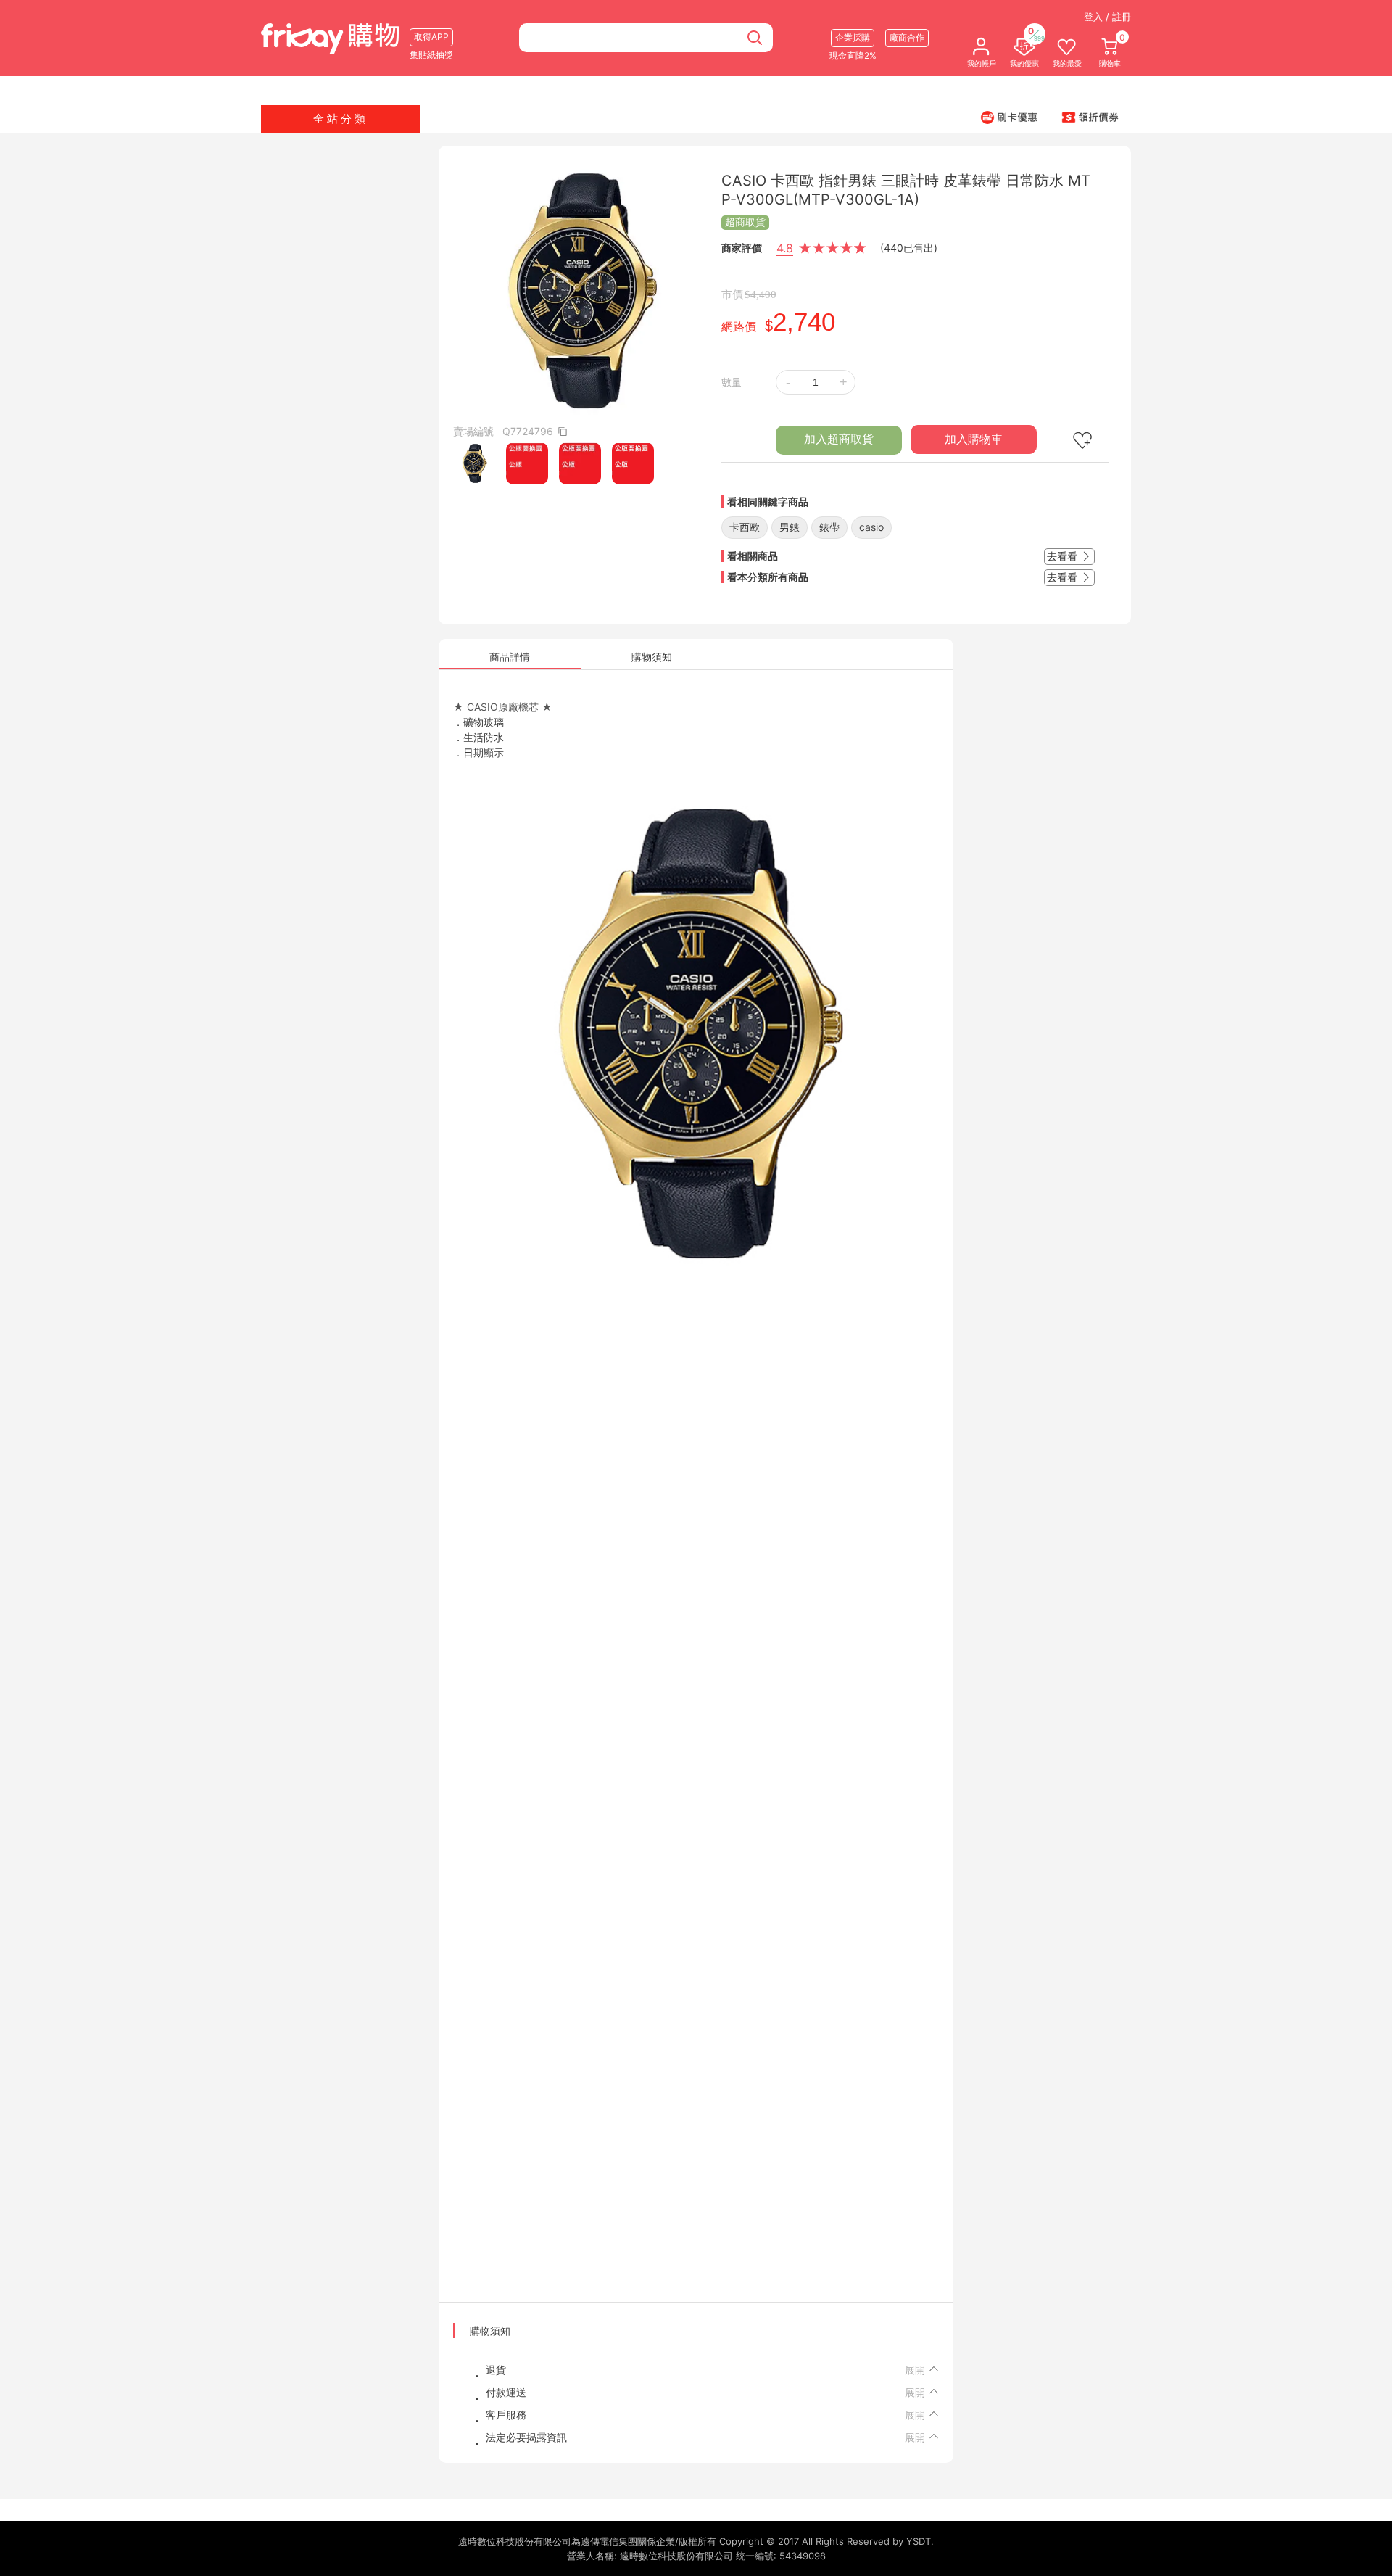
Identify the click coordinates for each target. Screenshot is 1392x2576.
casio (871, 527)
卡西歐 (745, 527)
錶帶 (829, 527)
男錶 (790, 527)
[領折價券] (1090, 117)
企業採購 (853, 37)
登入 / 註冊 (1107, 17)
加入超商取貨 (839, 439)
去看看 (1064, 556)
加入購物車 (974, 439)
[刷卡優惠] (1009, 117)
